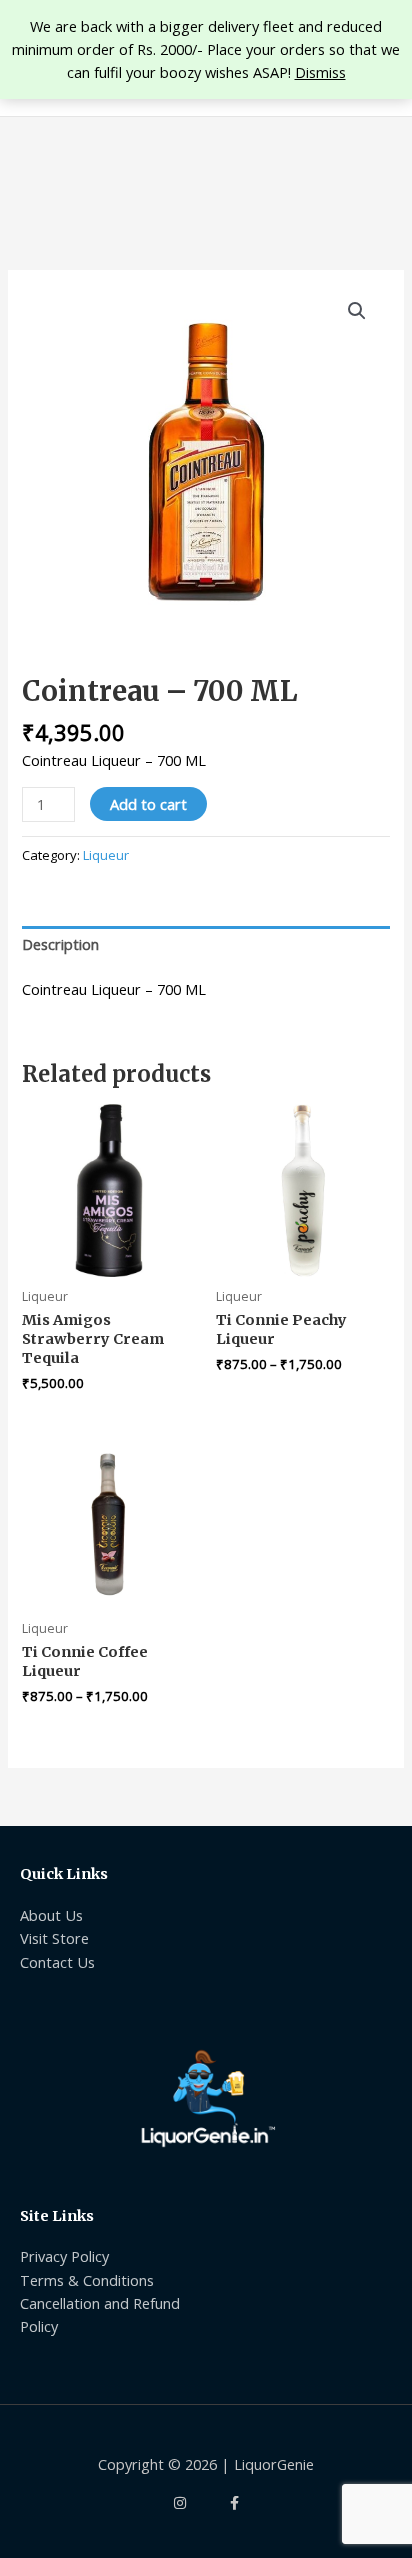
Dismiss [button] (320, 72)
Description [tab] (60, 944)
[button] (357, 311)
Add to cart (148, 804)
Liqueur (106, 855)
